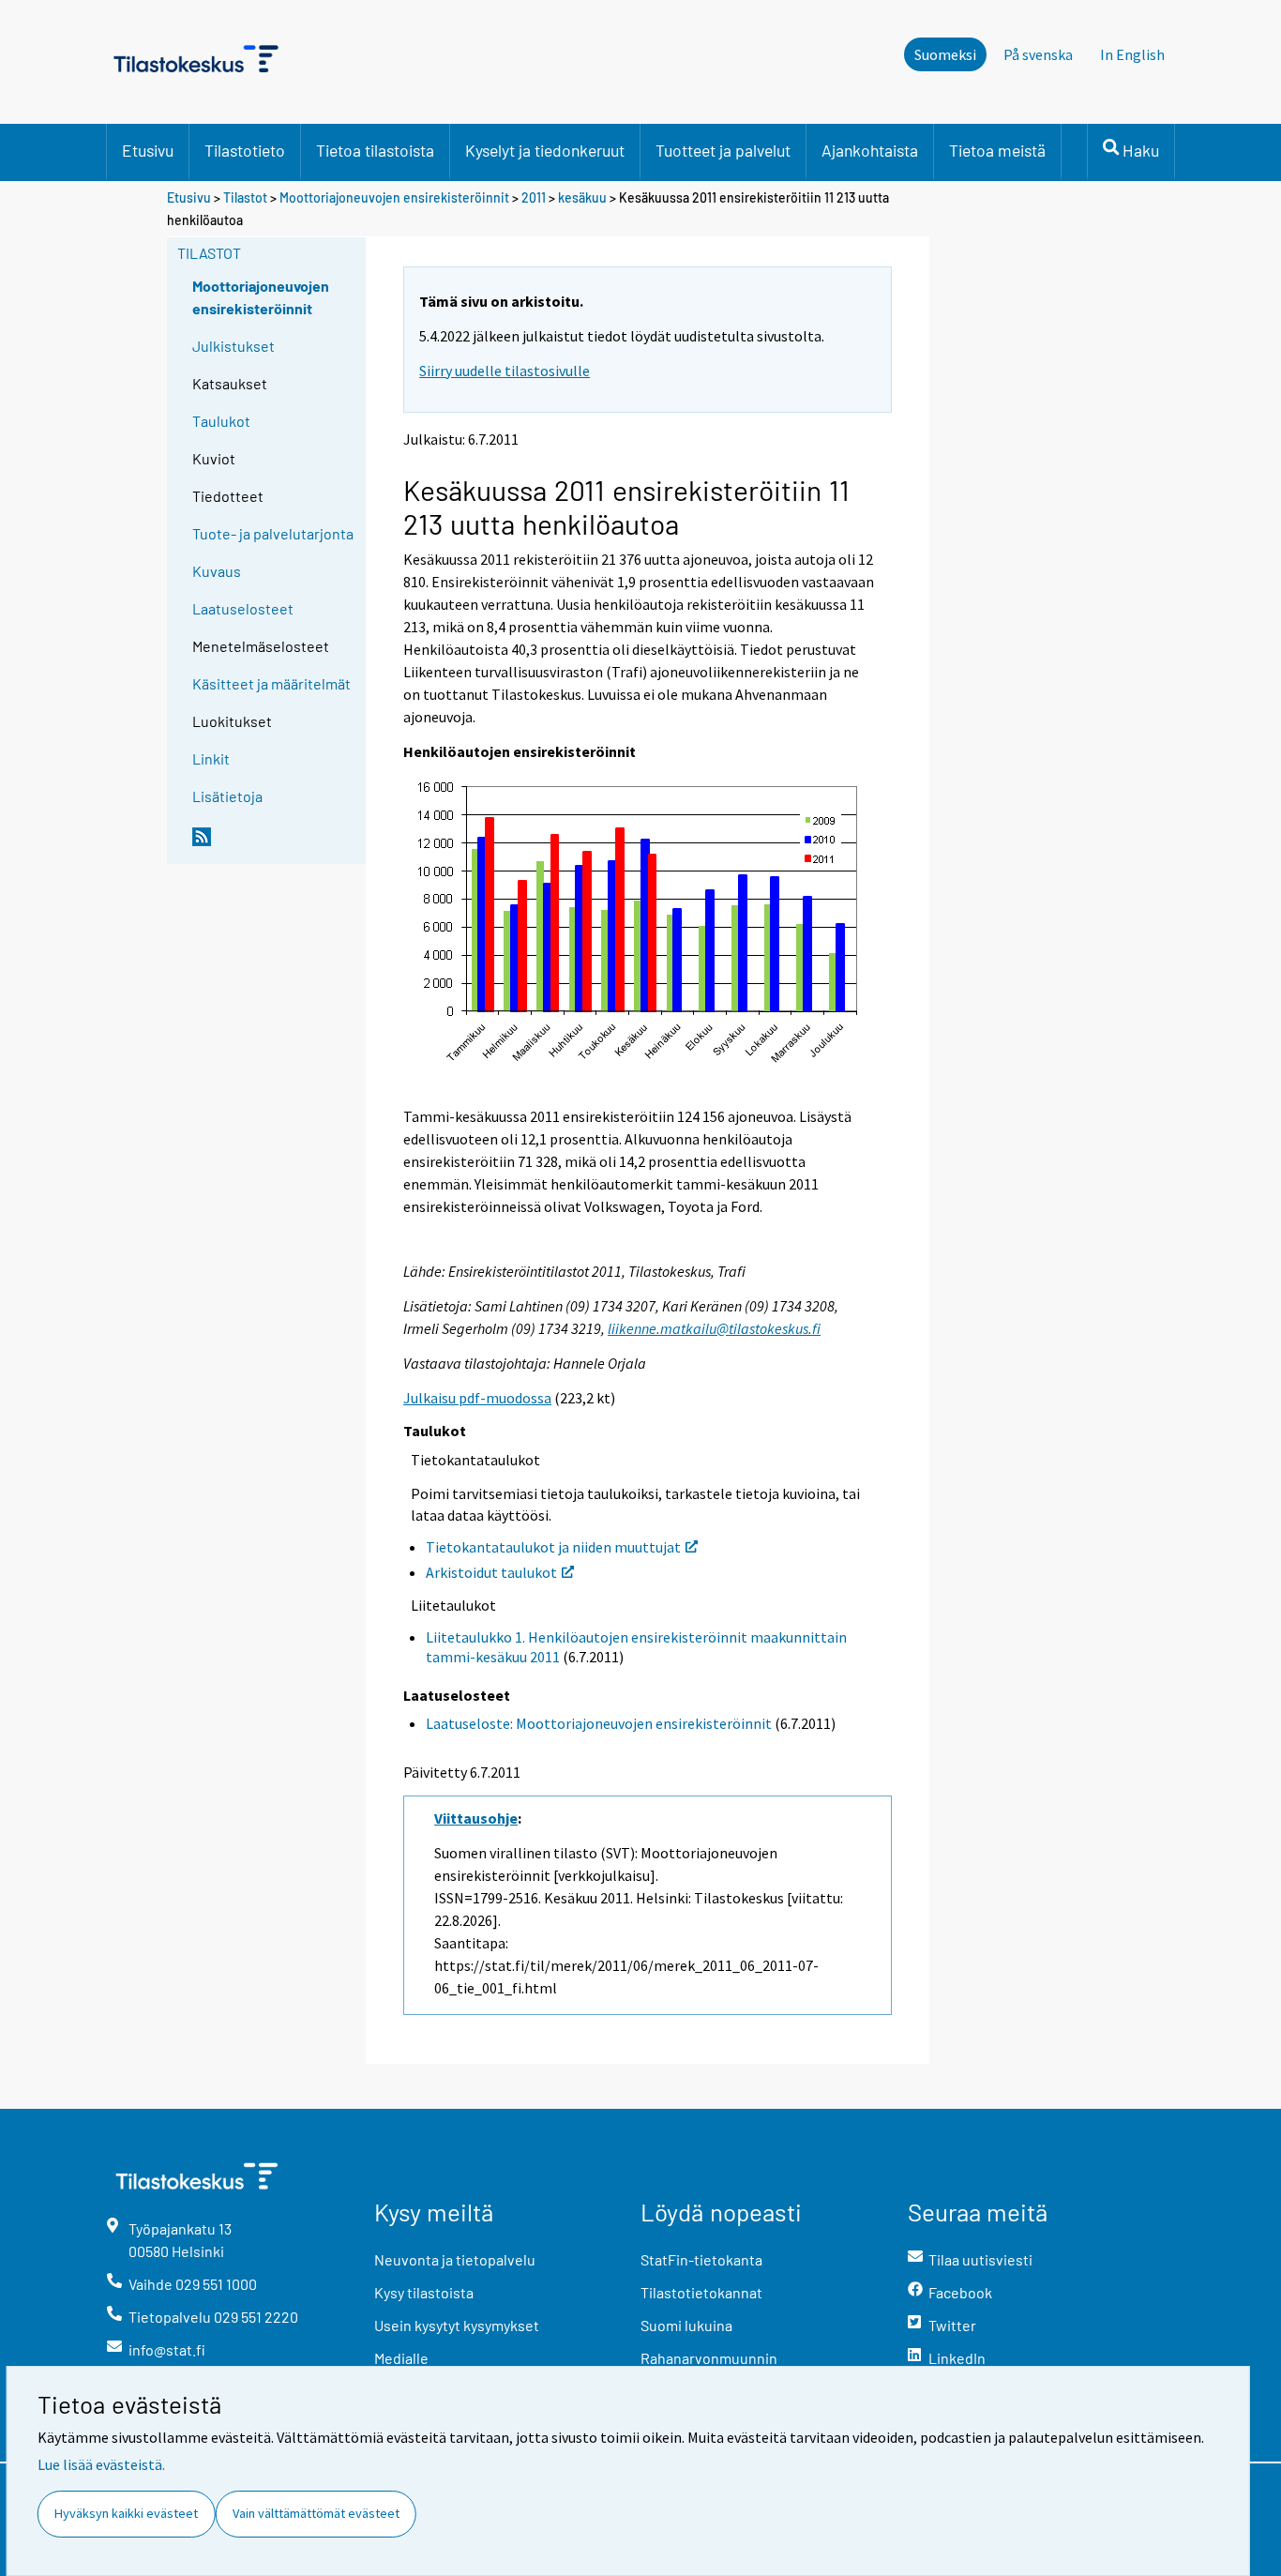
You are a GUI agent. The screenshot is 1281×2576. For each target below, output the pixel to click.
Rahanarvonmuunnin (709, 2358)
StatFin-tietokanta (701, 2259)
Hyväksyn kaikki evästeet (126, 2513)
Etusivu (148, 150)
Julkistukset (234, 346)
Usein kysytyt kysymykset (457, 2325)
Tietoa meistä (997, 150)
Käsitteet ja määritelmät (271, 683)
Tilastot (245, 197)
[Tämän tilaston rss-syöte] (275, 844)
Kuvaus (217, 571)
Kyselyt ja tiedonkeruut (545, 150)
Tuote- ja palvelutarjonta (273, 533)
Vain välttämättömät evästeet (316, 2513)
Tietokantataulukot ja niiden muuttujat (553, 1547)
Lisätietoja (227, 796)
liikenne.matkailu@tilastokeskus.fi (714, 1328)
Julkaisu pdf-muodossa (477, 1398)
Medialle (401, 2358)
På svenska (1038, 54)
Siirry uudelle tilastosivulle (505, 371)
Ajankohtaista (870, 150)
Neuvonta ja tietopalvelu (455, 2259)
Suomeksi (945, 54)
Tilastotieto (245, 150)
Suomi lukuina (686, 2325)
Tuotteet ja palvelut (723, 150)
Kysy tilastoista (424, 2292)
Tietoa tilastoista (375, 150)
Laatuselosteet (243, 608)
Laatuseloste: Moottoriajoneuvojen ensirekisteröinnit (599, 1723)
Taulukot (221, 421)
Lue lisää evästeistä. (101, 2464)
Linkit (211, 758)
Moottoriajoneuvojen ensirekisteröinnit (394, 197)
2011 (534, 197)
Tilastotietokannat (701, 2292)
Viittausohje (476, 1818)
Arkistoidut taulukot (491, 1572)
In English (1132, 54)
